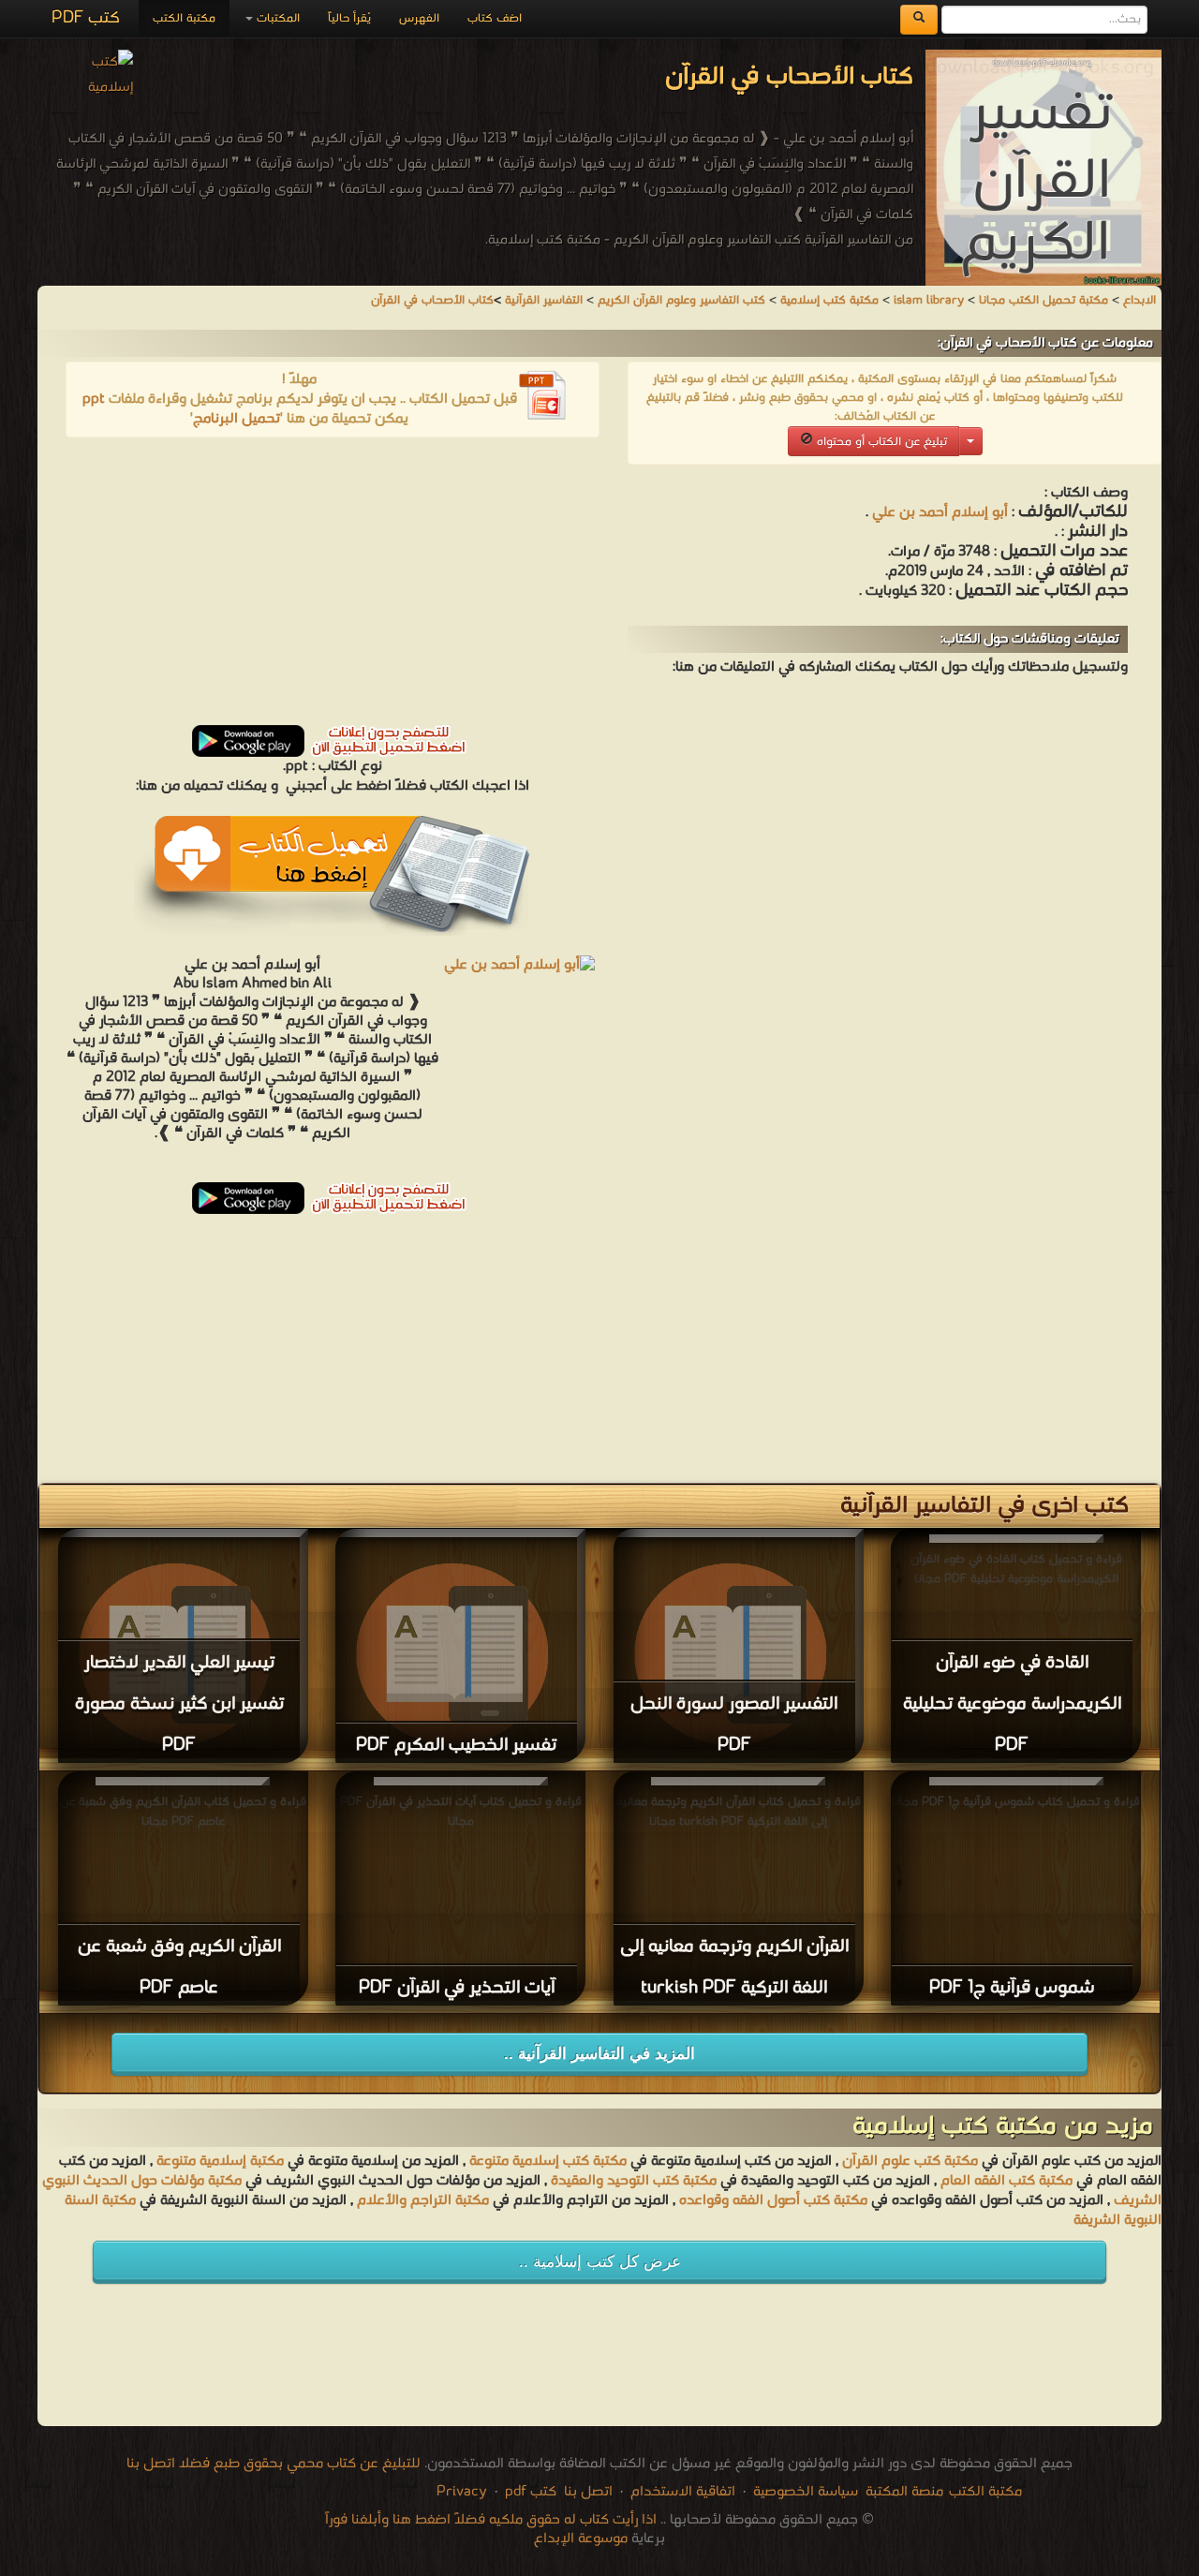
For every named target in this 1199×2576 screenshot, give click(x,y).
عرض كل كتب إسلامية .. (600, 2262)
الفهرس (419, 18)
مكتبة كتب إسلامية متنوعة (548, 2161)
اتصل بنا (586, 2492)
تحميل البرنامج (237, 419)
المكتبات (276, 18)
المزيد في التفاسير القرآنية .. (599, 2054)
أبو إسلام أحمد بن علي (940, 512)
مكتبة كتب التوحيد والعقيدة (634, 2181)
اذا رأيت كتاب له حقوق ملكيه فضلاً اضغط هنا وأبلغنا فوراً (491, 2520)
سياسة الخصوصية (806, 2492)
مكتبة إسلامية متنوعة (220, 2161)
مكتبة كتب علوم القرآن (910, 2161)
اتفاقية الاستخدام (681, 2492)
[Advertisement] (333, 587)
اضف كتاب (495, 18)
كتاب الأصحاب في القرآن (432, 300)
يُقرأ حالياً (349, 18)
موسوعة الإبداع (581, 2539)
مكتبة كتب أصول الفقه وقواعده (773, 2200)
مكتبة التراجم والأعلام (423, 2200)
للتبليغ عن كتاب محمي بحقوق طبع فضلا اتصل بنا (274, 2464)
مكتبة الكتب (184, 18)
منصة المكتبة (904, 2492)
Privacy (462, 2492)
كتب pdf (531, 2492)
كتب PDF (86, 18)
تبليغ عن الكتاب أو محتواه (880, 442)
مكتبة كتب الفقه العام (1007, 2181)
